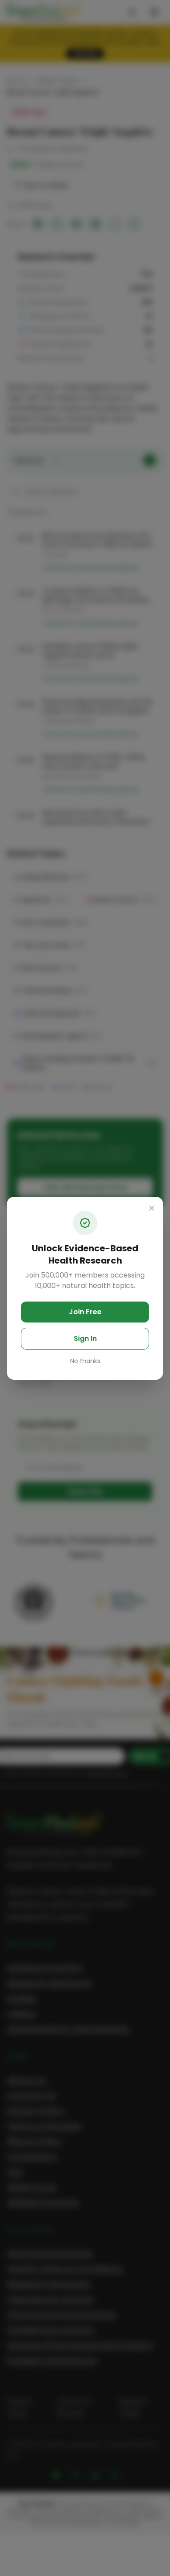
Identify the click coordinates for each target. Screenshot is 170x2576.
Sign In (85, 1338)
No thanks (85, 1361)
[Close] (152, 1208)
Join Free (85, 1312)
